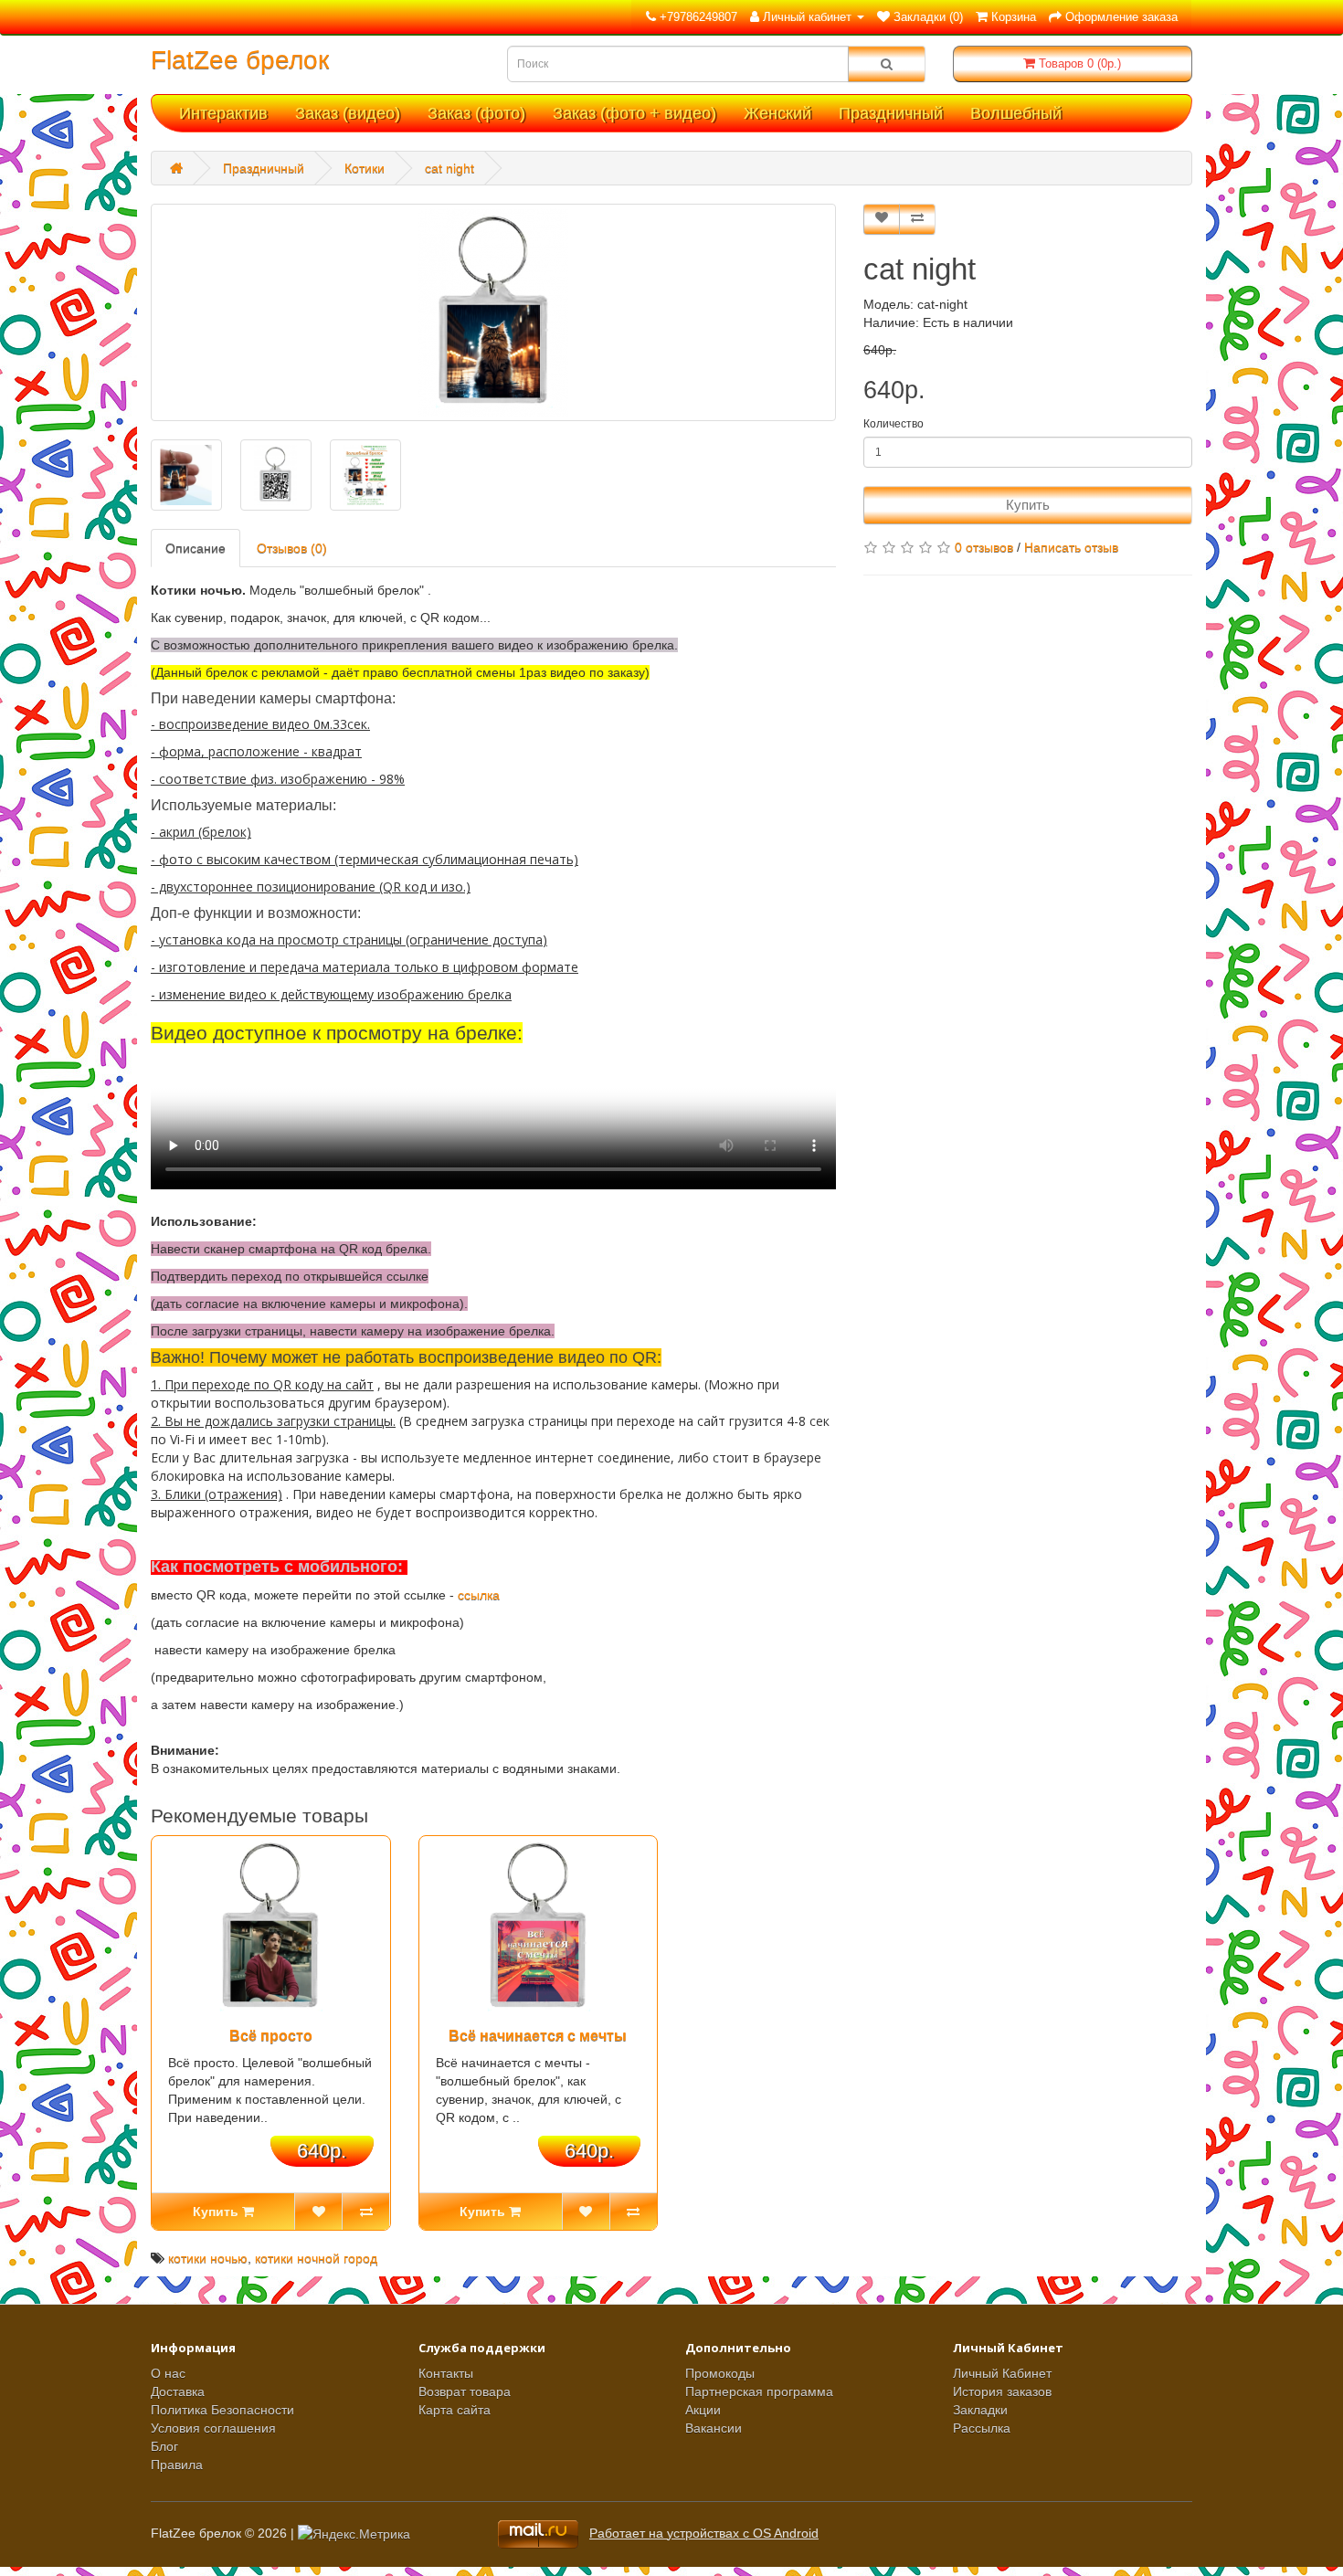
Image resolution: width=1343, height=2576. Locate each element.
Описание (196, 548)
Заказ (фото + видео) (634, 113)
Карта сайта (455, 2410)
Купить (1028, 505)
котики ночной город (316, 2258)
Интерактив (223, 113)
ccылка (479, 1595)
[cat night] (493, 312)
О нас (168, 2373)
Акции (703, 2410)
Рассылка (982, 2428)
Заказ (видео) (348, 113)
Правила (177, 2465)
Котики (365, 168)
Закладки (980, 2410)
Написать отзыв (1071, 547)
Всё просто (271, 2036)
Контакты (446, 2373)
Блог (164, 2446)
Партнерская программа (759, 2391)
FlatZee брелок (240, 60)
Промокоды (720, 2373)
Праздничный (891, 113)
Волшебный (1016, 113)
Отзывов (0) (292, 548)
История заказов (1002, 2391)
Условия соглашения (213, 2428)
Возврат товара (465, 2391)
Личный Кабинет (1002, 2373)
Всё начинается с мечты (538, 2036)
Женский (777, 113)
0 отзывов (984, 547)
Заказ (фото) (476, 113)
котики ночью (208, 2258)
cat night (449, 168)
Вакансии (714, 2428)
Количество (894, 424)
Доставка (178, 2391)
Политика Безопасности (222, 2410)
